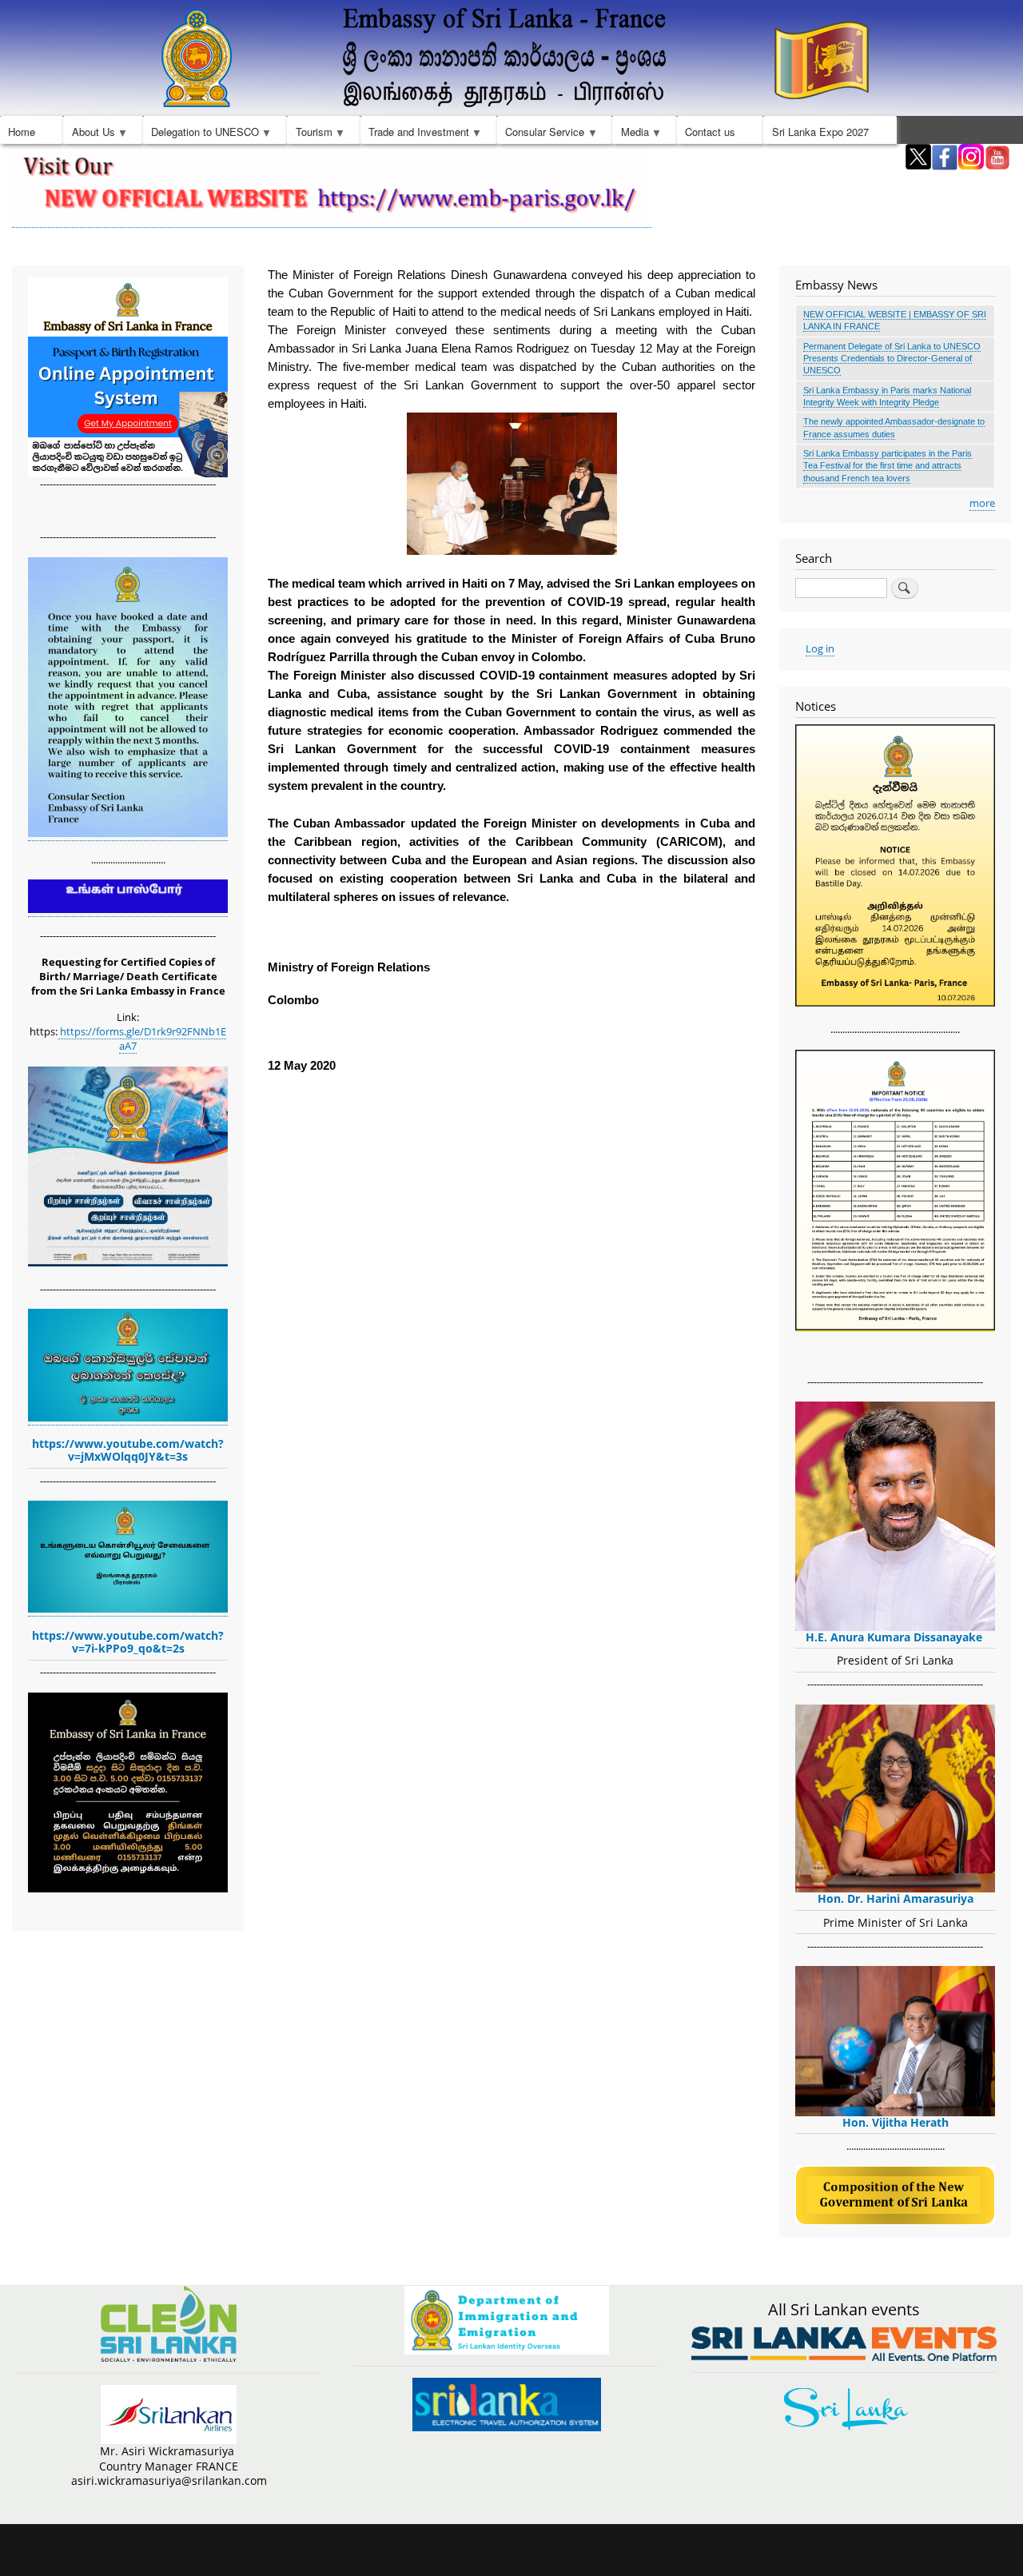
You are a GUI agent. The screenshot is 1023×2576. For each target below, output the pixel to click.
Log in (820, 648)
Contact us (710, 132)
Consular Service (541, 134)
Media (630, 134)
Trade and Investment (415, 134)
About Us (89, 134)
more (982, 503)
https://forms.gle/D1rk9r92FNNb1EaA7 (142, 1039)
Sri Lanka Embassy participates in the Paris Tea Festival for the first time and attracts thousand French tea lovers (888, 466)
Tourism (309, 134)
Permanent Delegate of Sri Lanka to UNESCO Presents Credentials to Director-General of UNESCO (892, 359)
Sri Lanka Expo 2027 (820, 132)
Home (22, 132)
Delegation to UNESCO (201, 134)
